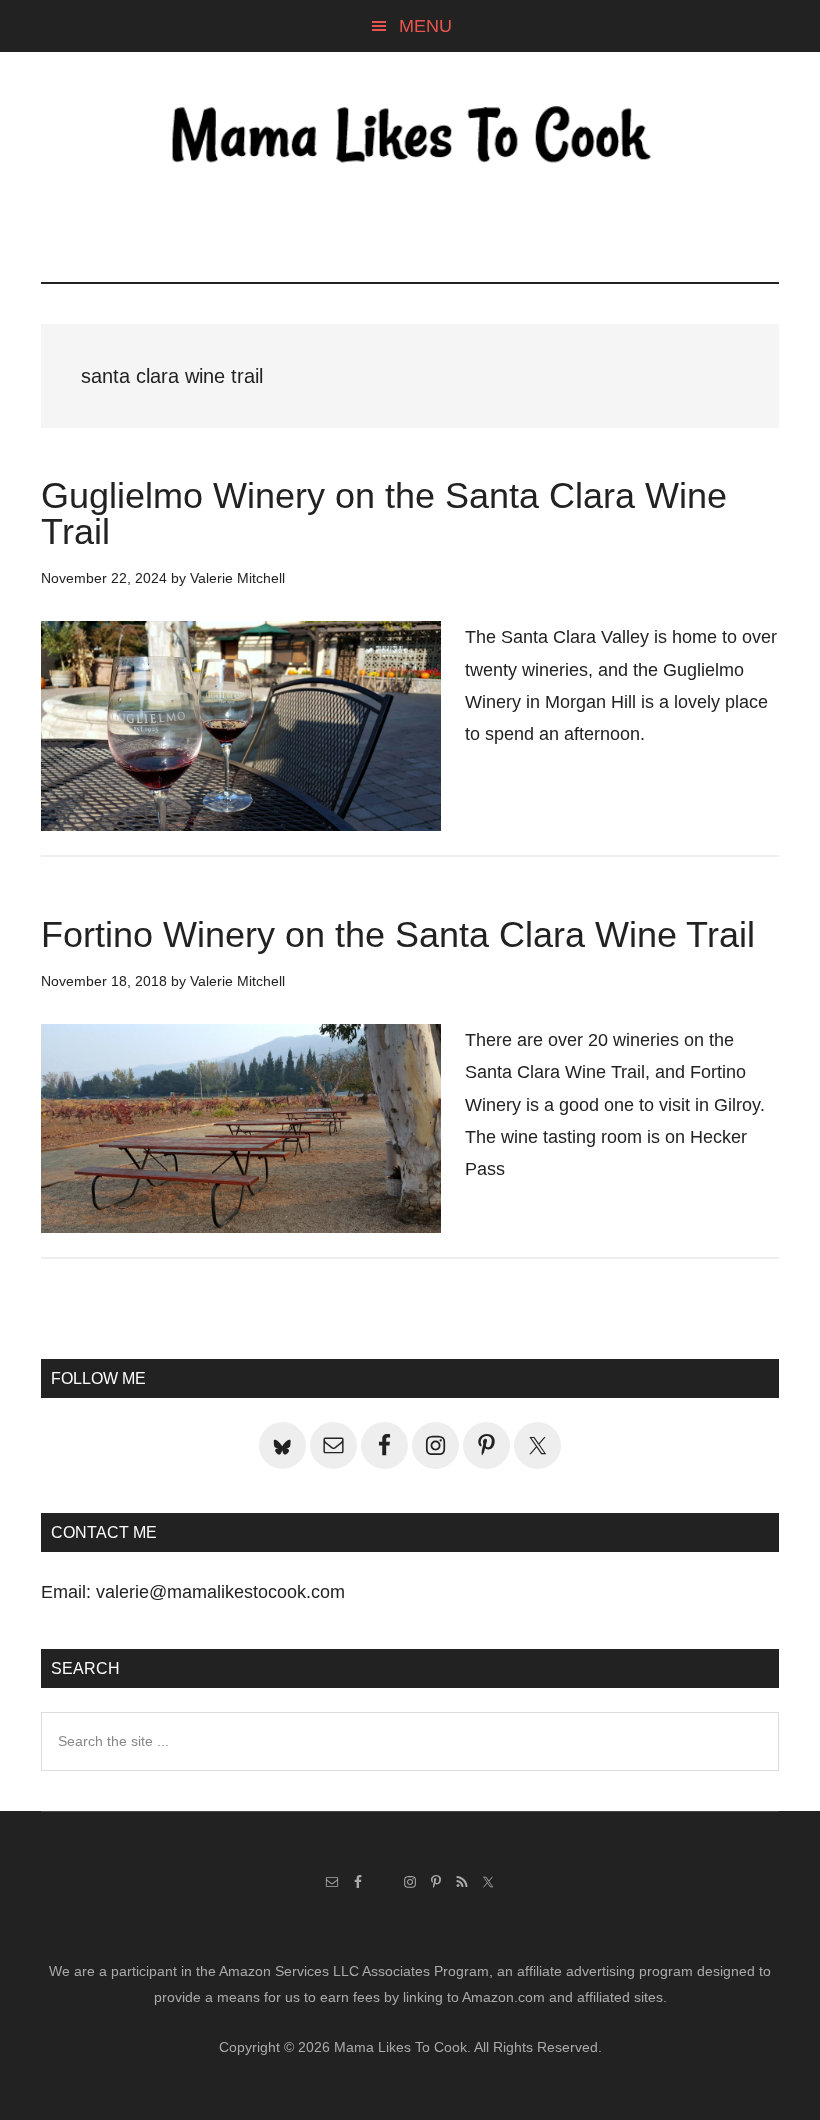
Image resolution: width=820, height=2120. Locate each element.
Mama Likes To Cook (410, 137)
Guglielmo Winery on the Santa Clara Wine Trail (384, 513)
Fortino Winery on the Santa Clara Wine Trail (398, 934)
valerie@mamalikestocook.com (220, 1592)
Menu (425, 26)
